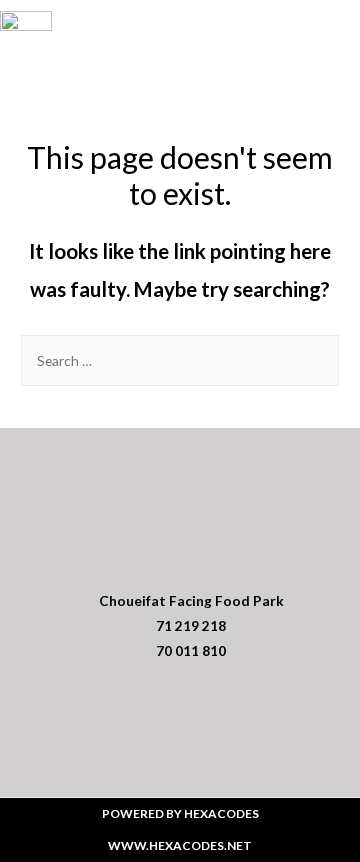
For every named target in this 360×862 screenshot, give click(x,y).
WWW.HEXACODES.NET (180, 845)
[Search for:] (180, 360)
